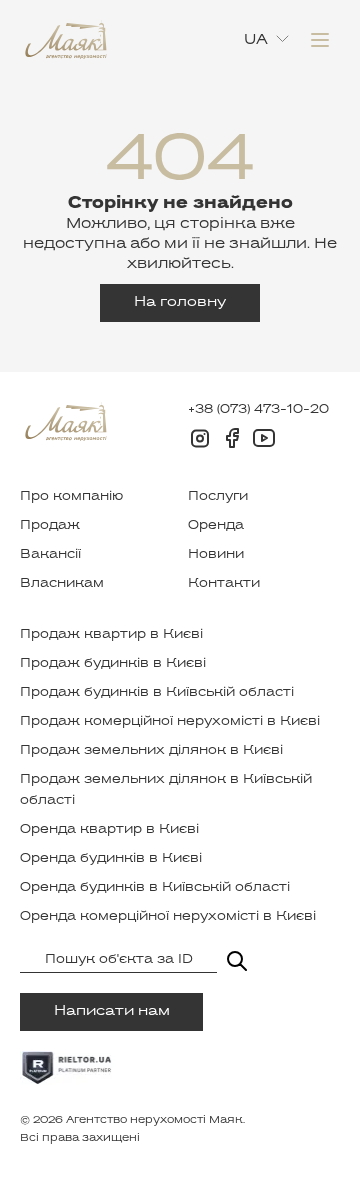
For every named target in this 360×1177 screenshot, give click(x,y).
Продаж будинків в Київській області (157, 693)
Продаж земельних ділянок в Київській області (166, 790)
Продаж (50, 526)
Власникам (62, 584)
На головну (180, 302)
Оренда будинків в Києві (111, 859)
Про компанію (71, 497)
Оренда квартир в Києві (109, 830)
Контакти (224, 584)
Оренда (216, 526)
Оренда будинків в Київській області (155, 888)
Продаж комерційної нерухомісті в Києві (170, 722)
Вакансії (50, 555)
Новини (216, 555)
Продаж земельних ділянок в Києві (151, 751)
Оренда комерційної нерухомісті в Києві (168, 917)
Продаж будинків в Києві (113, 664)
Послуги (218, 497)
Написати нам (112, 1011)
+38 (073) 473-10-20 (258, 410)
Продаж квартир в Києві (111, 635)
